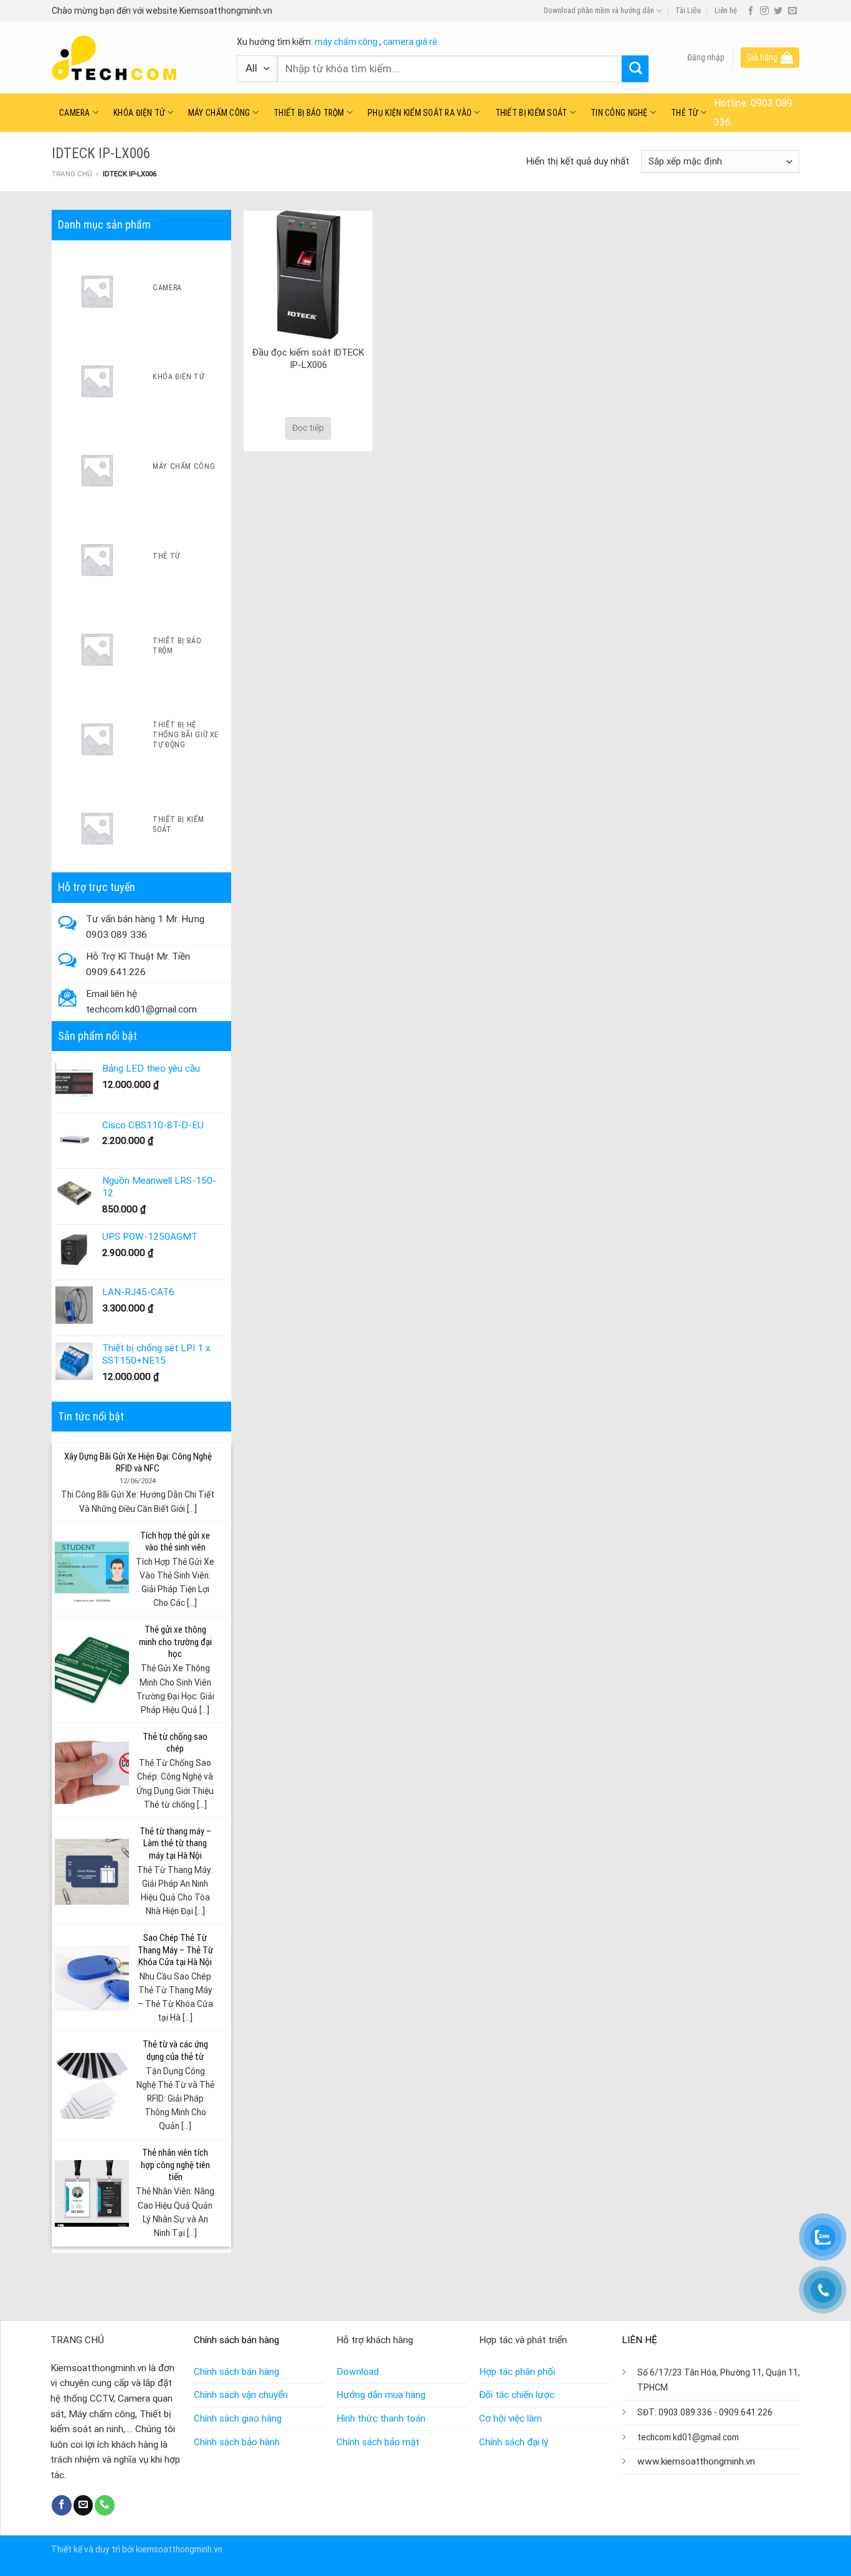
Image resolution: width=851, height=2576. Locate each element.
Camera (75, 113)
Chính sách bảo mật (378, 2442)
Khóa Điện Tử (139, 113)
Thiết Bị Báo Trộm (309, 113)
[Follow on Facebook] (751, 11)
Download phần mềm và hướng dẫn (599, 11)
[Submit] (635, 69)
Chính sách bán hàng (236, 2372)
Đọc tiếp (308, 428)
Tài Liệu (688, 11)
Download (358, 2372)
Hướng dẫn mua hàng (381, 2395)
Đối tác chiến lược (517, 2395)
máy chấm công (346, 42)
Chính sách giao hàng (238, 2418)
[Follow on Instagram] (764, 11)
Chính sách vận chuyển (241, 2395)
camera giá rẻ (410, 42)
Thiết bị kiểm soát (531, 113)
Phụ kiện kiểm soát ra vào (420, 113)
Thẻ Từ (685, 113)
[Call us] (105, 2505)
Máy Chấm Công (219, 113)
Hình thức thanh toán (381, 2418)
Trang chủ (72, 174)
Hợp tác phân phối (517, 2372)
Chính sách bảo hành (237, 2442)
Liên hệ (726, 11)
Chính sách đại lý (514, 2442)
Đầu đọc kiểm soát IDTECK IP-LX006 (308, 359)
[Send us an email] (792, 11)
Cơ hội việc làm (511, 2418)
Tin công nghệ (619, 113)
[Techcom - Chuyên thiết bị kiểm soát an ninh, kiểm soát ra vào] (135, 58)
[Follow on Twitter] (778, 11)
